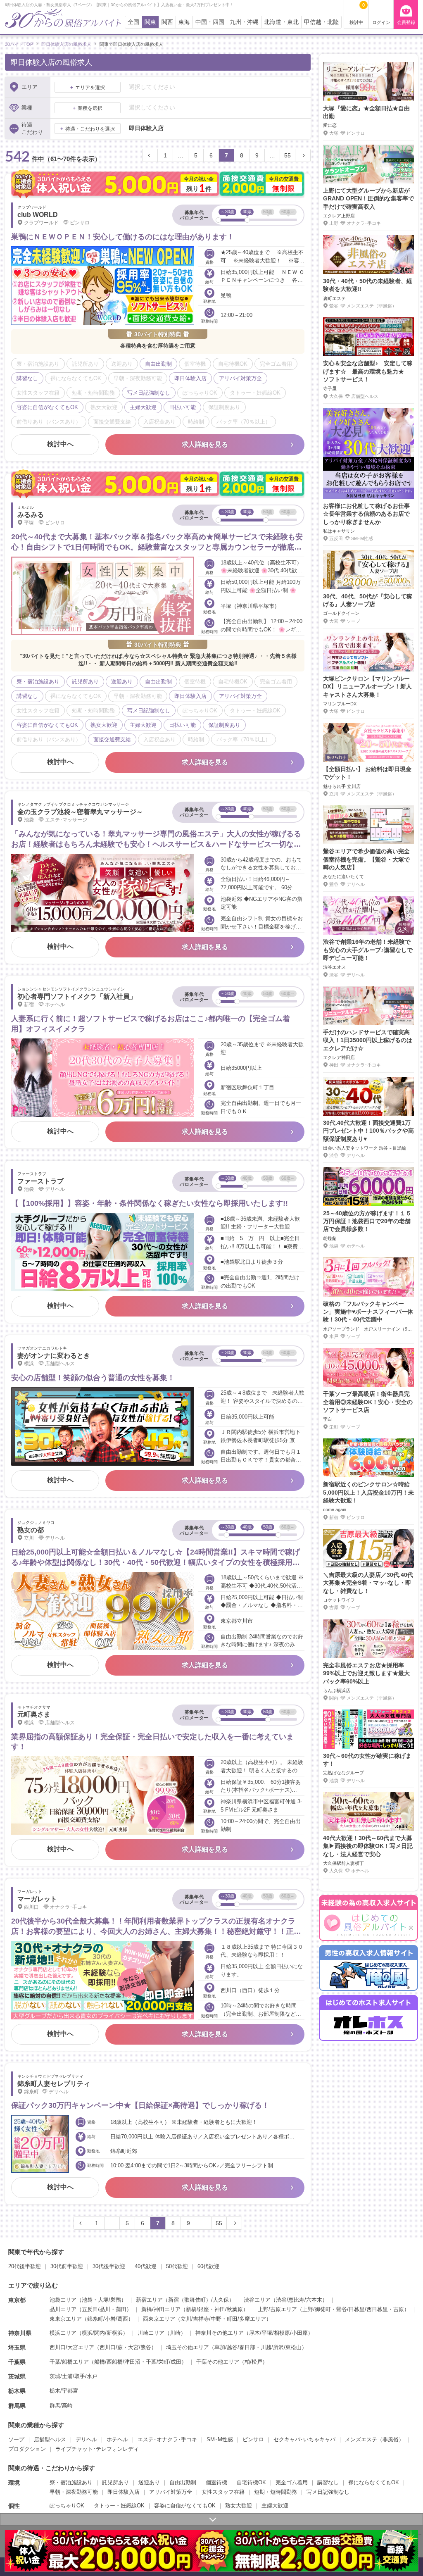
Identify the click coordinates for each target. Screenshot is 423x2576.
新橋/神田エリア (161, 2309)
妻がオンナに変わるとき (54, 1356)
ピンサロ (253, 2439)
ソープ (16, 2439)
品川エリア (63, 2309)
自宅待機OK (251, 2482)
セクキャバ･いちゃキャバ (304, 2439)
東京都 (17, 2300)
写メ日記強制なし (328, 2492)
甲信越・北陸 (321, 22)
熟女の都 (31, 1530)
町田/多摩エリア (246, 2319)
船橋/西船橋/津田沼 (117, 2362)
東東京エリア (66, 2319)
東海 (184, 22)
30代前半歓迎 (67, 2266)
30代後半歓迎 (109, 2266)
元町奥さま (34, 1714)
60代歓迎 (208, 2266)
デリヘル (86, 2439)
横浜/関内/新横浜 (102, 2333)
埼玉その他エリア (188, 2347)
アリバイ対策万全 (171, 2492)
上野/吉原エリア (277, 2309)
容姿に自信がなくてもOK (185, 2506)
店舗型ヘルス (50, 2439)
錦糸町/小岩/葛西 (108, 2319)
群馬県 (17, 2406)
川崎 (175, 2333)
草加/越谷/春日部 (235, 2347)
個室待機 (216, 2482)
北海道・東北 (281, 22)
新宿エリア (149, 2300)
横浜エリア (63, 2333)
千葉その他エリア (218, 2362)
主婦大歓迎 (275, 2506)
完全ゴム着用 (292, 2482)
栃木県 (17, 2391)
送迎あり (149, 2482)
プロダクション (27, 2449)
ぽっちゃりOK (67, 2506)
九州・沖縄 (244, 22)
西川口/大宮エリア (72, 2347)
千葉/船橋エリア (69, 2362)
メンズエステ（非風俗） (374, 2439)
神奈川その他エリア (220, 2333)
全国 (133, 22)
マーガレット (37, 1899)
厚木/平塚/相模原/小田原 (278, 2333)
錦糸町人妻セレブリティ (54, 2084)
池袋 (87, 2300)
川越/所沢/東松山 (281, 2347)
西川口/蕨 (111, 2347)
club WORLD (38, 215)
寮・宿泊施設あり (71, 2482)
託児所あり (115, 2482)
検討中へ (60, 444)
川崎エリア (151, 2333)
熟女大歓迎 (239, 2506)
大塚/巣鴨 (109, 2300)
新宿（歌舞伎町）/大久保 (198, 2300)
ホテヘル (117, 2439)
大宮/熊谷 (140, 2347)
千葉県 (17, 2362)
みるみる (31, 515)
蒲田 (121, 2309)
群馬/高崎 (61, 2406)
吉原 (399, 2309)
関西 (167, 22)
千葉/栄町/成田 (164, 2362)
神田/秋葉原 (229, 2309)
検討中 (357, 14)
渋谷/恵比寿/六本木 (299, 2300)
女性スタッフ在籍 (223, 2492)
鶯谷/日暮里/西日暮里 (362, 2309)
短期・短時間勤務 (276, 2492)
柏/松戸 (253, 2362)
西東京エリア (159, 2319)
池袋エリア (63, 2300)
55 (288, 155)
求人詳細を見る (205, 444)
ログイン (381, 22)
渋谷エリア (257, 2300)
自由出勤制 (183, 2482)
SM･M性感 (220, 2439)
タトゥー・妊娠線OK (119, 2506)
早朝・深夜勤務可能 (74, 2492)
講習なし (328, 2482)
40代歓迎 (146, 2266)
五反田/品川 (96, 2309)
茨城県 (17, 2376)
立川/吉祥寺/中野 (201, 2319)
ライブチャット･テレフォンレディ (97, 2449)
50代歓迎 (177, 2266)
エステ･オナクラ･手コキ (167, 2439)
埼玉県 (17, 2347)
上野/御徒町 (317, 2309)
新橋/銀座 (197, 2309)
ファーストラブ (40, 1181)
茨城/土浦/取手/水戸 (74, 2376)
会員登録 (406, 22)
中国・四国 (210, 22)
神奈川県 (20, 2333)
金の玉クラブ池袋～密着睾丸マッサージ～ (80, 812)
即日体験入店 (124, 2492)
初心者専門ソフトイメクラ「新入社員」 (77, 996)
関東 (150, 22)
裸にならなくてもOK (374, 2482)
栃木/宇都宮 (64, 2391)
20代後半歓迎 (25, 2266)
